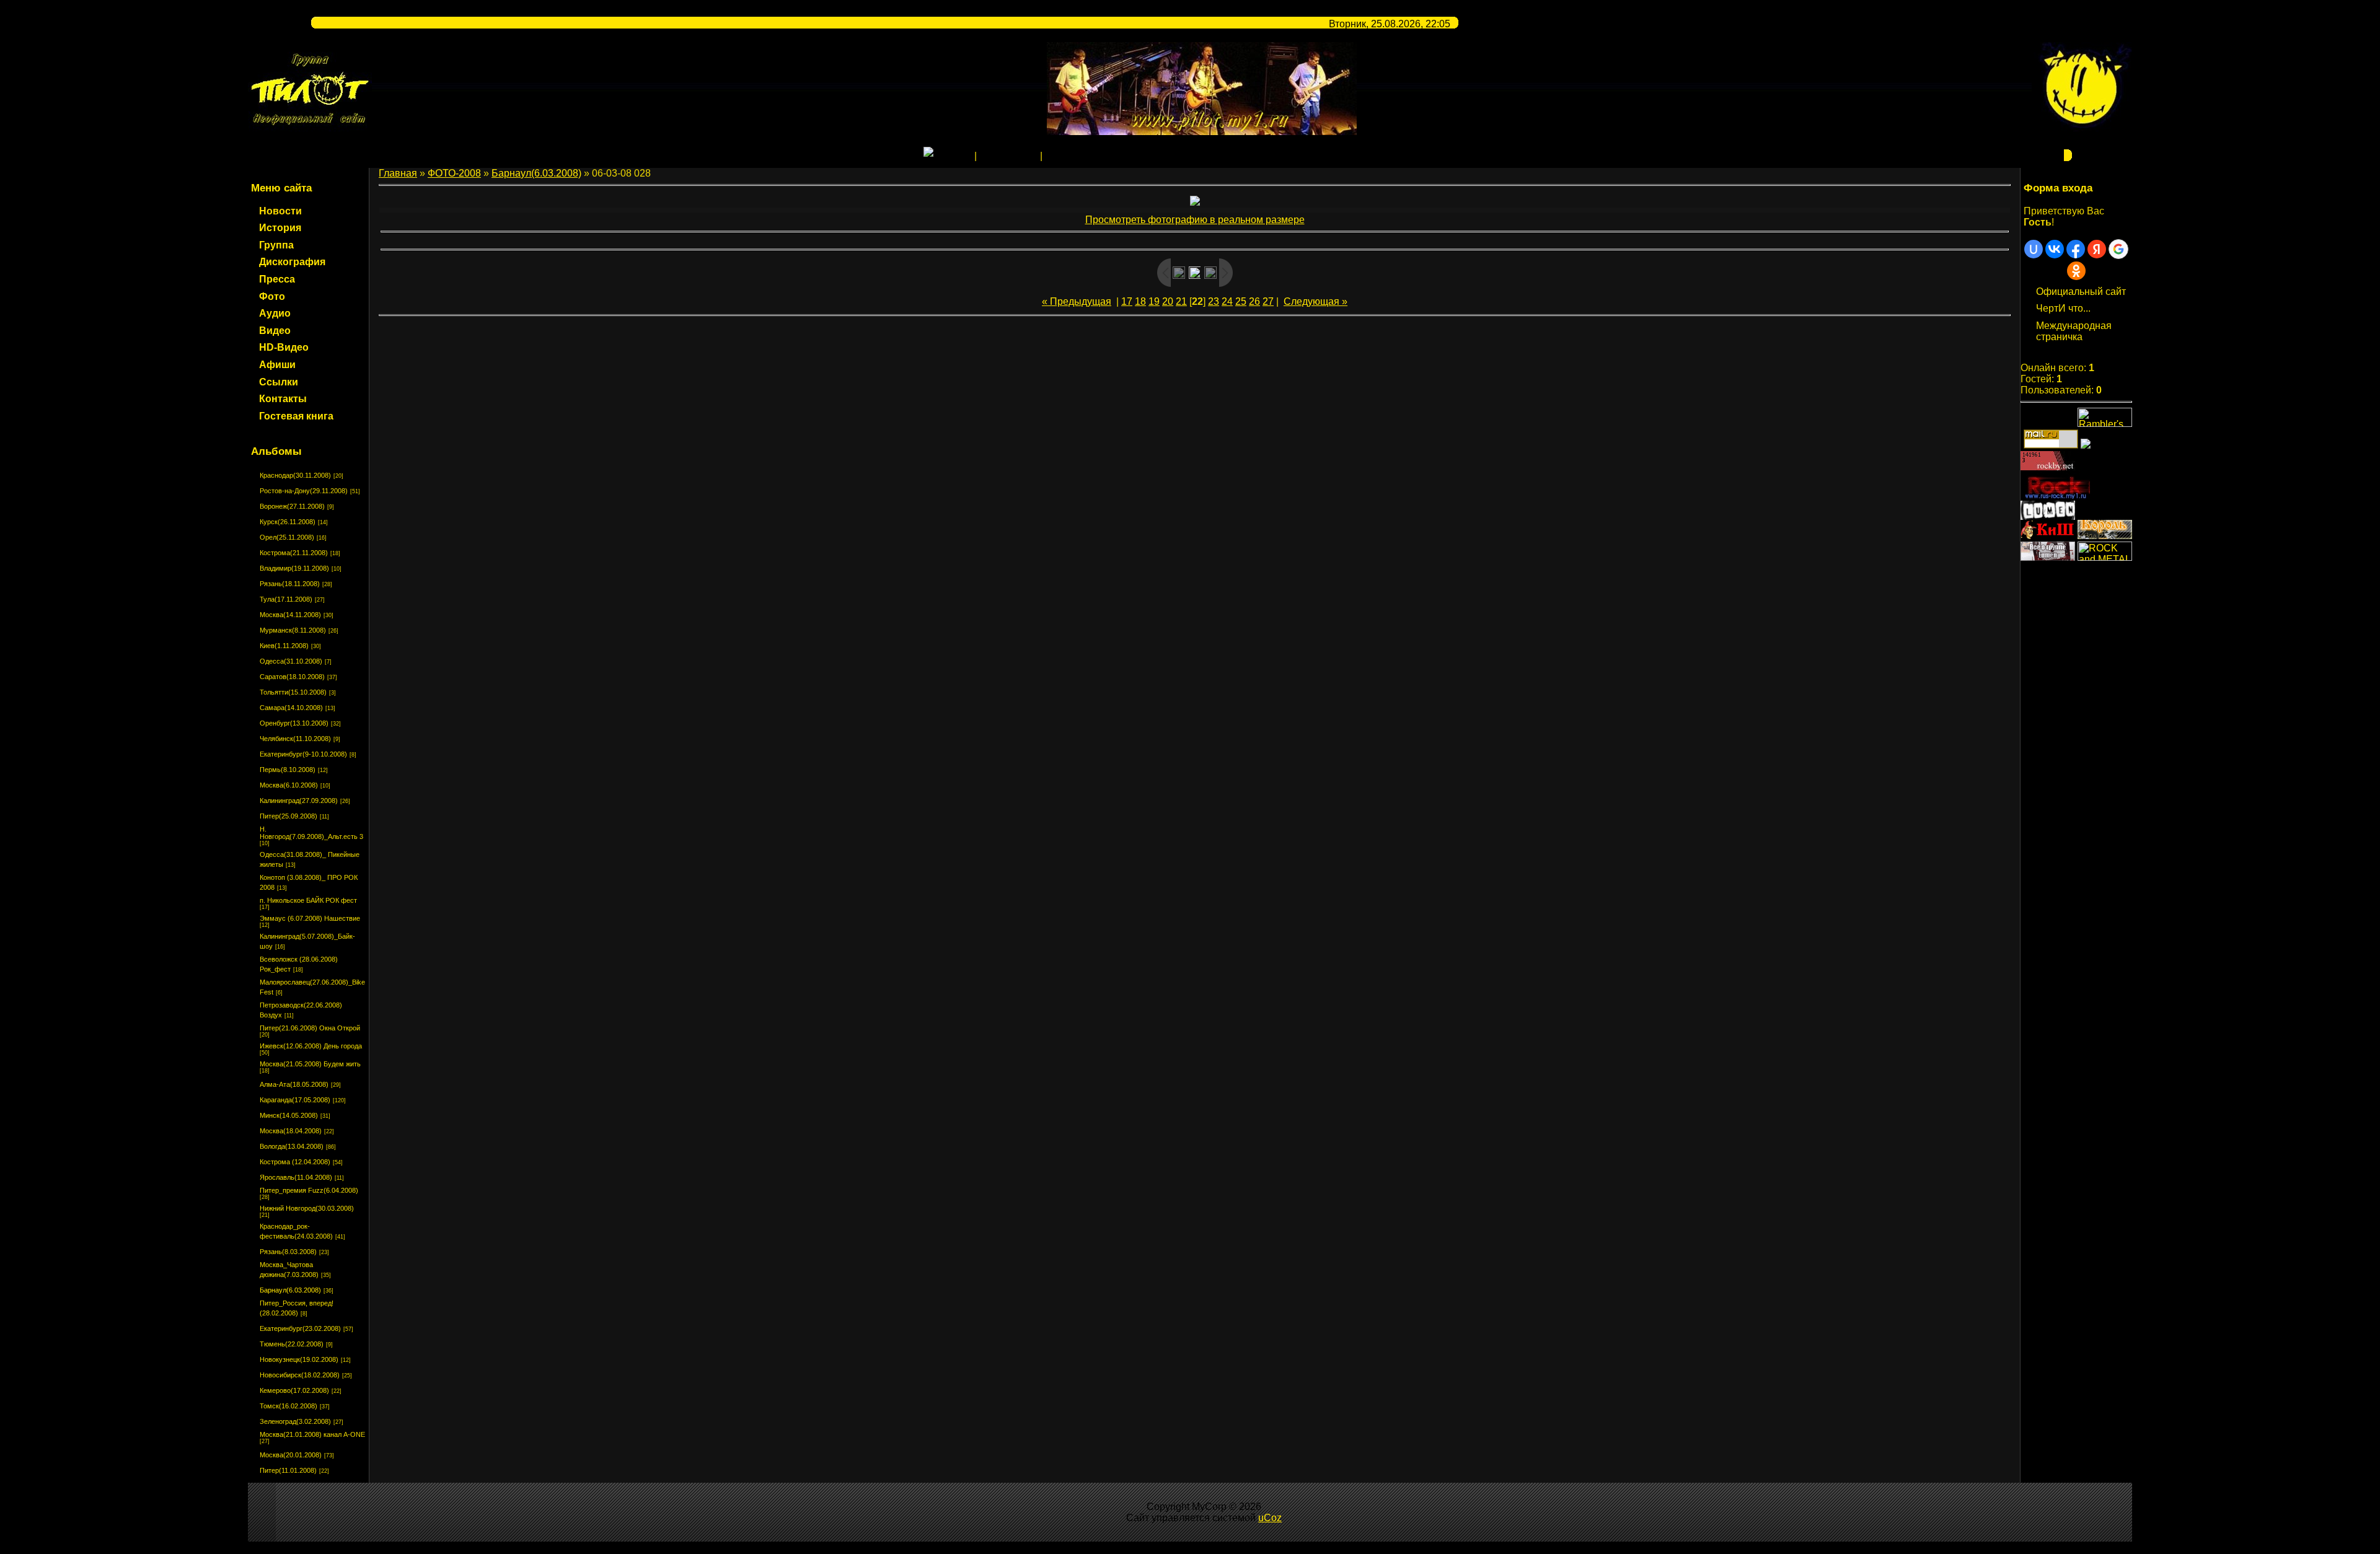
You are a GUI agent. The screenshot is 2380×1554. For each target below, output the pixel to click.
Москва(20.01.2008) (291, 1455)
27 (1268, 301)
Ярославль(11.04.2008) (296, 1177)
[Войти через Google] (2118, 249)
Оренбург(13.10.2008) (294, 723)
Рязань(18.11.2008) (290, 584)
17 (1127, 301)
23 (1214, 301)
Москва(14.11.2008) (290, 615)
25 (1241, 301)
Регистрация (1008, 156)
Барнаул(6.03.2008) (290, 1290)
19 (1154, 301)
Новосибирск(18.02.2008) (300, 1375)
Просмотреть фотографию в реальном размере (1195, 220)
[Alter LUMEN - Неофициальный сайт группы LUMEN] (2048, 516)
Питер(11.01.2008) (288, 1470)
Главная (953, 156)
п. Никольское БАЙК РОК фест (308, 900)
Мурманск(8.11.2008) (293, 630)
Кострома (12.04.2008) (295, 1162)
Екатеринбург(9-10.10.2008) (303, 754)
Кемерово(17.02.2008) (294, 1390)
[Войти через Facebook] (2076, 249)
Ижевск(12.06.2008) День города (311, 1046)
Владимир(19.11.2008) (294, 568)
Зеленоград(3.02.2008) (295, 1421)
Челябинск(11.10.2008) (295, 739)
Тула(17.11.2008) (286, 599)
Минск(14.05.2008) (289, 1115)
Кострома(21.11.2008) (294, 553)
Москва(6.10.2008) (289, 785)
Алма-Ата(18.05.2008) (294, 1084)
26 (1254, 301)
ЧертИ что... (2063, 308)
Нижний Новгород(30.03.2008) (307, 1208)
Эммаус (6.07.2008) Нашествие (310, 918)
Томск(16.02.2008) (289, 1406)
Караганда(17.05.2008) (295, 1100)
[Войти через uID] (2034, 249)
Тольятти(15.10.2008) (293, 692)
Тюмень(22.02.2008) (292, 1344)
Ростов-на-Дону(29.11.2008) (304, 491)
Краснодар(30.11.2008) (295, 475)
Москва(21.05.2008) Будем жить (310, 1064)
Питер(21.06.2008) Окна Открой (310, 1028)
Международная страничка (2074, 331)
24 (1227, 301)
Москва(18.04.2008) (291, 1131)
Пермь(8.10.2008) (288, 770)
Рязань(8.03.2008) (288, 1252)
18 (1140, 301)
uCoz (1270, 1518)
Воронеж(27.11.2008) (292, 506)
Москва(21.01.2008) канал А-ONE (312, 1434)
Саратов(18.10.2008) (292, 677)
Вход (1056, 156)
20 (1168, 301)
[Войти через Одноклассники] (2076, 271)
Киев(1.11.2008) (284, 646)
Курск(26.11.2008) (288, 522)
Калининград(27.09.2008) (299, 801)
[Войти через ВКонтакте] (2055, 249)
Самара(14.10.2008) (291, 708)
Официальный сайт (2081, 292)
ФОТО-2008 (454, 173)
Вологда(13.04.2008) (292, 1146)
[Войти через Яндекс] (2097, 249)
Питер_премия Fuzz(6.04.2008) (309, 1190)
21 (1181, 301)
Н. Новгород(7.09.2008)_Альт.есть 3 (311, 833)
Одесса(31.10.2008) (291, 661)
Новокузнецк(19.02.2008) (299, 1359)
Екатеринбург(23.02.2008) (300, 1328)
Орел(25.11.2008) (287, 537)
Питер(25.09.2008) (289, 816)
